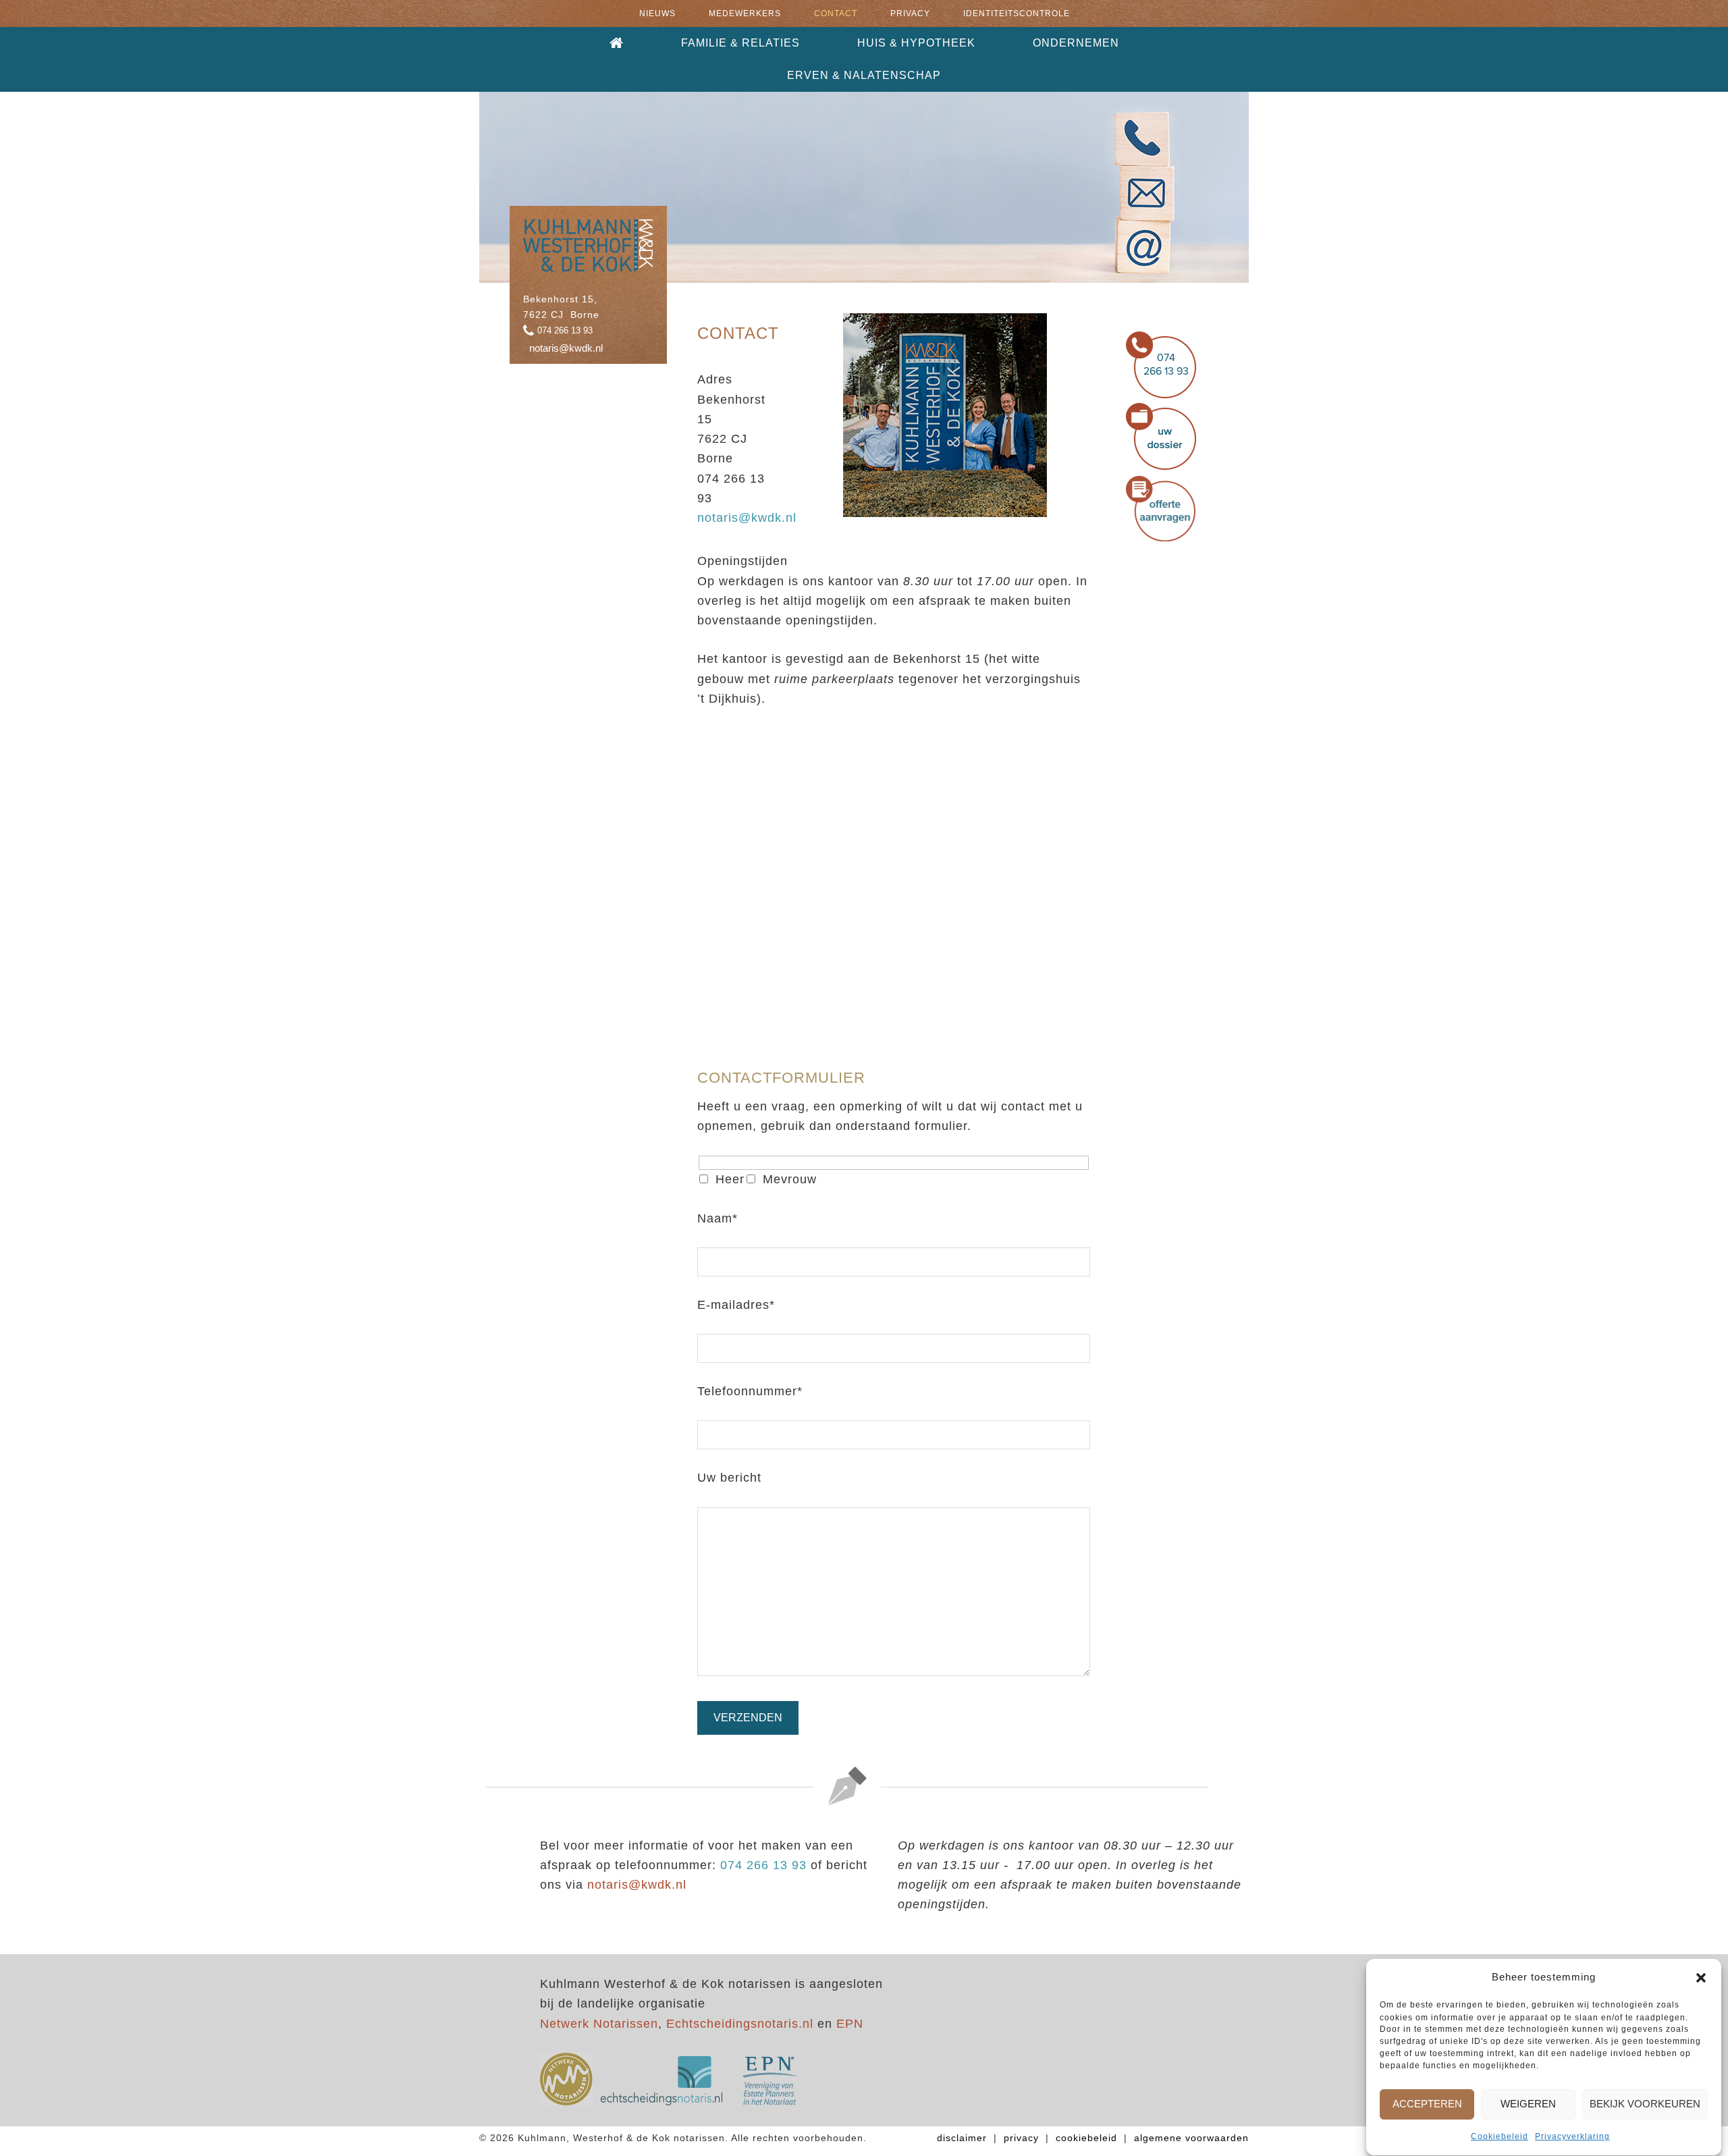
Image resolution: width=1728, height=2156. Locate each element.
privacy (1021, 2138)
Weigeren (1528, 2104)
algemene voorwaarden (1191, 2138)
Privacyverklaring (1572, 2137)
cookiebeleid (1086, 2138)
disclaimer (962, 2138)
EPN (850, 2024)
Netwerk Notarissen (599, 2024)
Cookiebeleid (1500, 2137)
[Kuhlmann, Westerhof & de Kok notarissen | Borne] (588, 265)
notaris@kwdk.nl (566, 348)
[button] (1701, 1978)
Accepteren (1427, 2104)
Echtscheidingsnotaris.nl (740, 2024)
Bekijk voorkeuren (1645, 2104)
